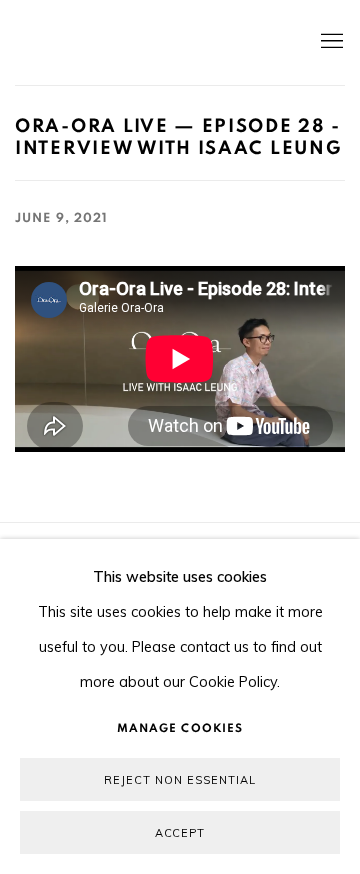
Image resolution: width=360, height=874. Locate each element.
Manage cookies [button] (180, 728)
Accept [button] (180, 833)
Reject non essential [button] (180, 780)
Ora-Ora (150, 42)
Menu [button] (330, 42)
